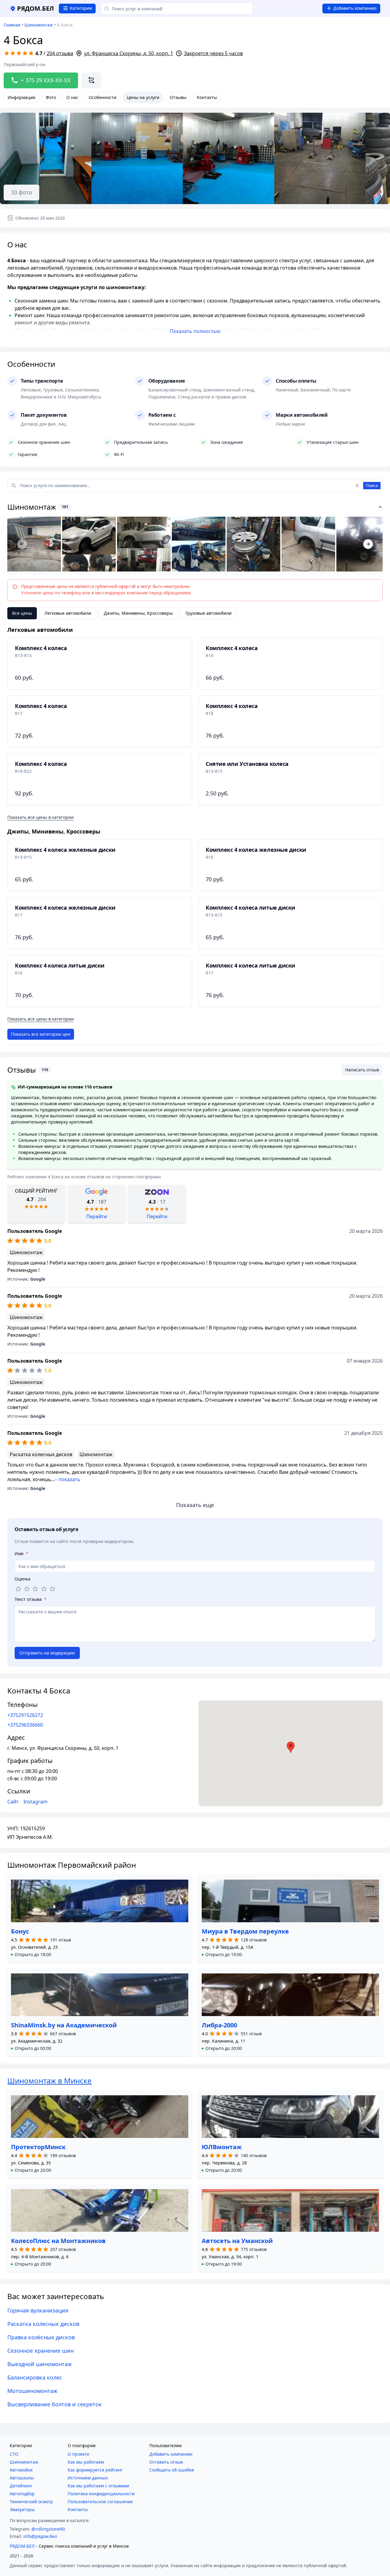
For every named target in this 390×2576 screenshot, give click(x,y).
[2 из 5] (27, 1589)
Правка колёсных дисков (41, 2337)
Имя (21, 1553)
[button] (31, 1955)
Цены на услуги (143, 97)
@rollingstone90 (48, 2529)
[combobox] (177, 9)
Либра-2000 (219, 2025)
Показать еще (195, 1505)
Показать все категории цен (41, 1034)
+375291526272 (25, 1715)
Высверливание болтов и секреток (55, 2404)
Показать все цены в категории (41, 817)
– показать (68, 1479)
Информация (21, 97)
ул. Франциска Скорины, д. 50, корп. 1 (129, 53)
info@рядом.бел (40, 2536)
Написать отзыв (362, 1070)
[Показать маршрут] (91, 80)
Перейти (97, 1216)
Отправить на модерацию (47, 1653)
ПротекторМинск (38, 2147)
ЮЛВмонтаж (222, 2147)
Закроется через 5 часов (213, 53)
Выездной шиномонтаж (40, 2364)
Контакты (207, 97)
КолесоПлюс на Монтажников (58, 2241)
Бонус (20, 1931)
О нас (72, 97)
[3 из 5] (35, 1589)
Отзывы (178, 97)
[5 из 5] (52, 1589)
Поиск (372, 485)
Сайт (13, 1802)
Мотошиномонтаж (32, 2391)
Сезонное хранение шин (41, 2351)
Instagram (35, 1802)
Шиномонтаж (39, 25)
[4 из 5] (44, 1589)
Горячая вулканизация (38, 2310)
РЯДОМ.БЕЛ (22, 2546)
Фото (51, 97)
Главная (12, 25)
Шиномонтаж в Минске (50, 2081)
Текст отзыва (31, 1599)
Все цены (22, 613)
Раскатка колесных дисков (43, 2324)
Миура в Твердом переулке (245, 1931)
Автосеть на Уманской (237, 2241)
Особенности (103, 97)
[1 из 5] (18, 1589)
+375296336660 (25, 1725)
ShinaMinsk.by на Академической (64, 2025)
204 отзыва (60, 53)
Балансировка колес (35, 2377)
